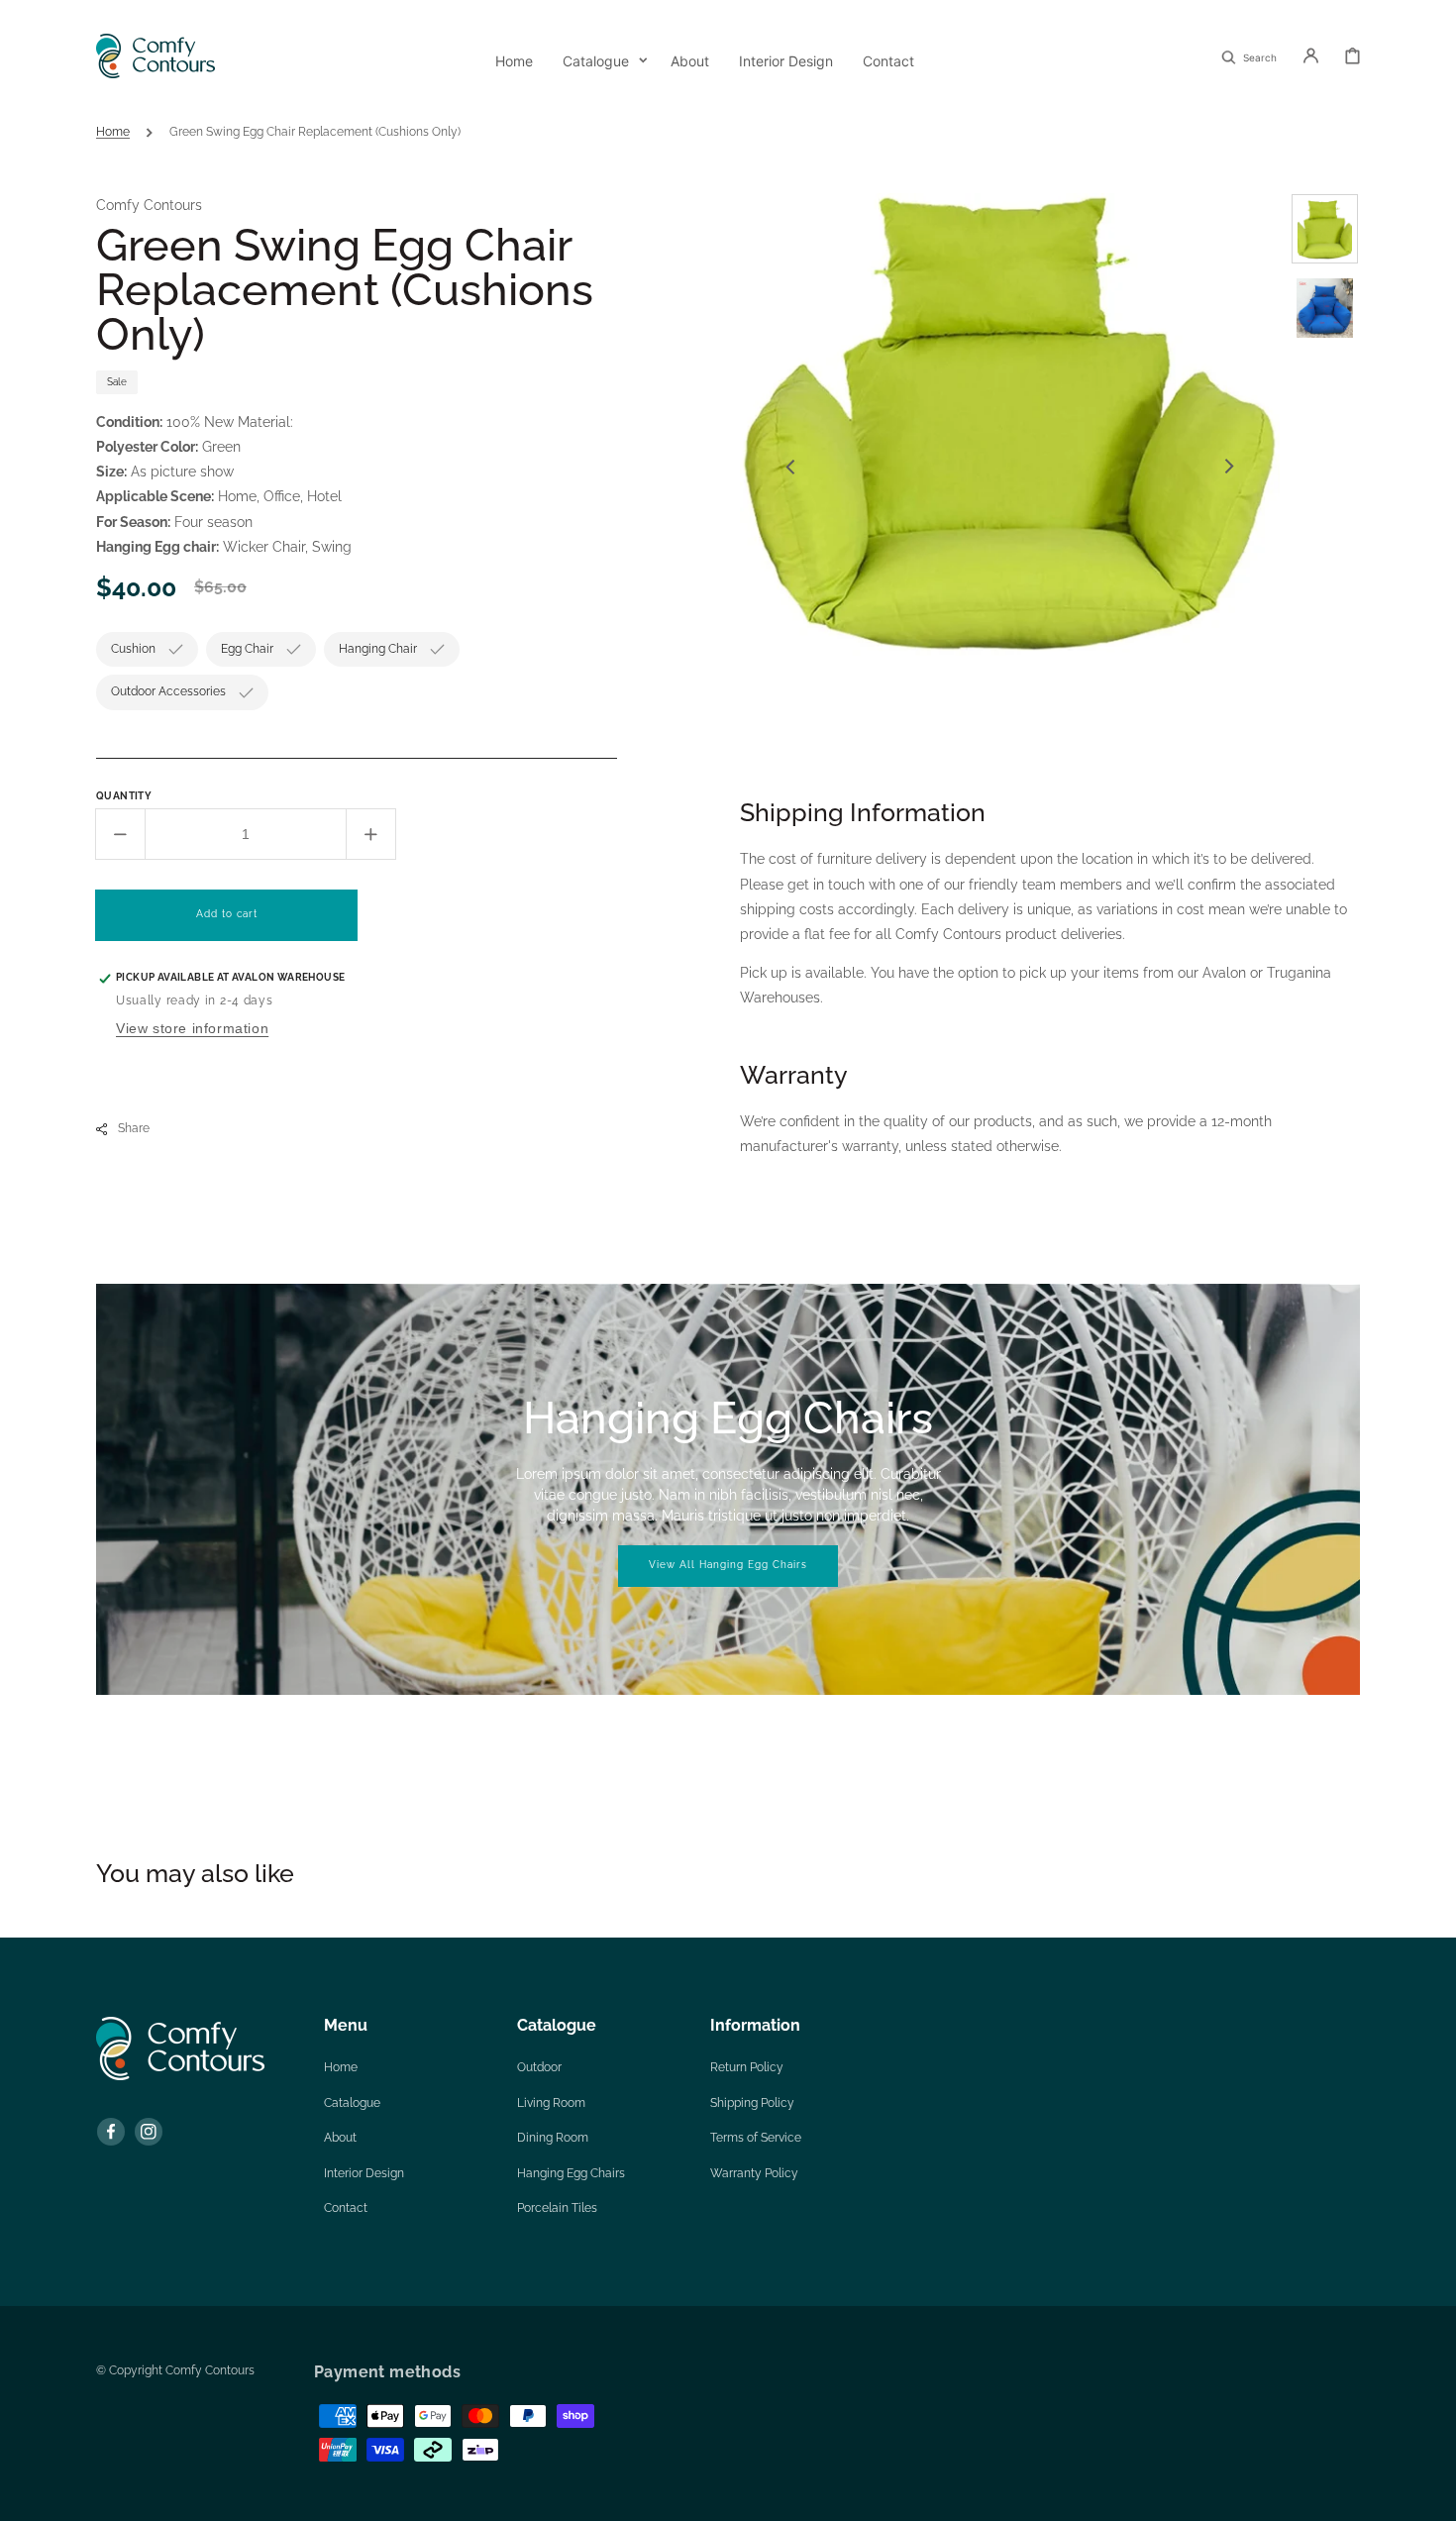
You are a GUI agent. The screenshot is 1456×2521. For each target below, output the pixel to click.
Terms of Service (756, 2138)
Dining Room (553, 2138)
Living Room (551, 2103)
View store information (192, 1028)
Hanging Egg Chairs (571, 2173)
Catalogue (352, 2103)
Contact (346, 2208)
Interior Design (364, 2173)
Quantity (124, 796)
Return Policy (747, 2067)
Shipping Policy (752, 2103)
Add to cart (227, 914)
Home (113, 132)
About (340, 2138)
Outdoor (539, 2067)
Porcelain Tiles (557, 2208)
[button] (1249, 55)
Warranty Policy (754, 2173)
